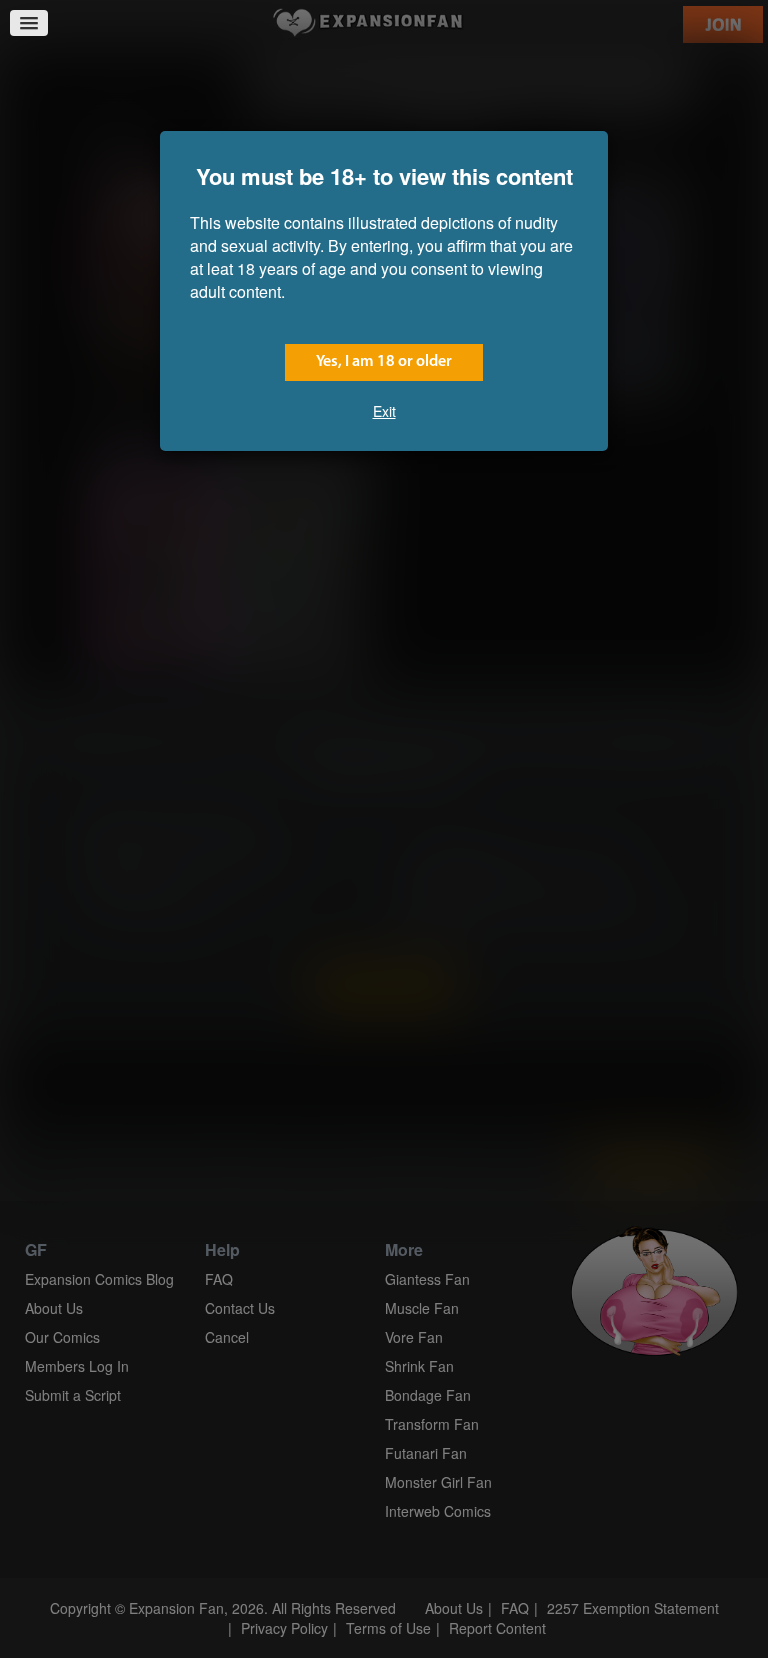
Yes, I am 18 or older (384, 362)
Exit (384, 411)
